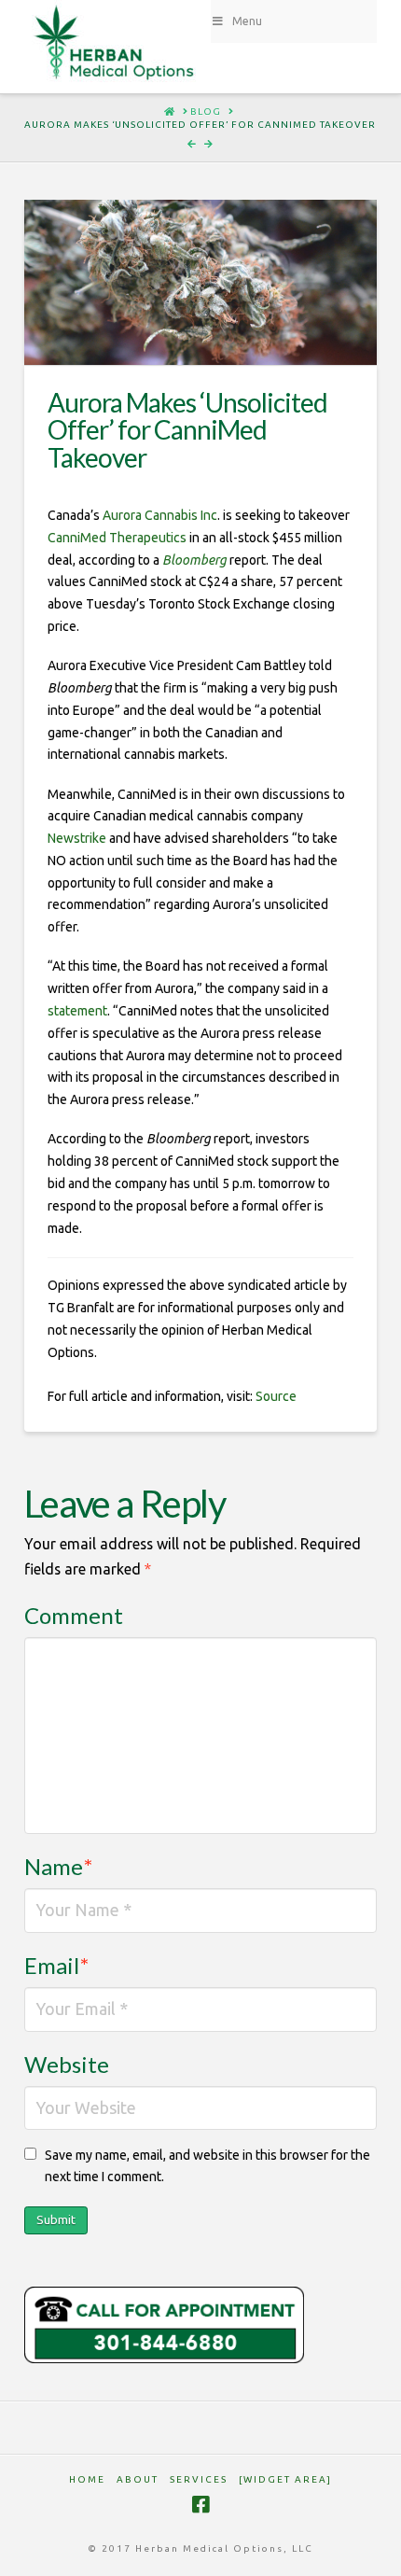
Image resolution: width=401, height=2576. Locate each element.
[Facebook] (200, 2505)
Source (276, 1396)
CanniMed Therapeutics (117, 538)
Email (56, 1965)
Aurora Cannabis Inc (160, 515)
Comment (74, 1615)
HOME (87, 2479)
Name (58, 1866)
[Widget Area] (285, 2479)
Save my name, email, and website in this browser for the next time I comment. (207, 2166)
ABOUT (138, 2479)
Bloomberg (194, 560)
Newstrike (77, 838)
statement (77, 1011)
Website (67, 2064)
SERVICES (199, 2479)
